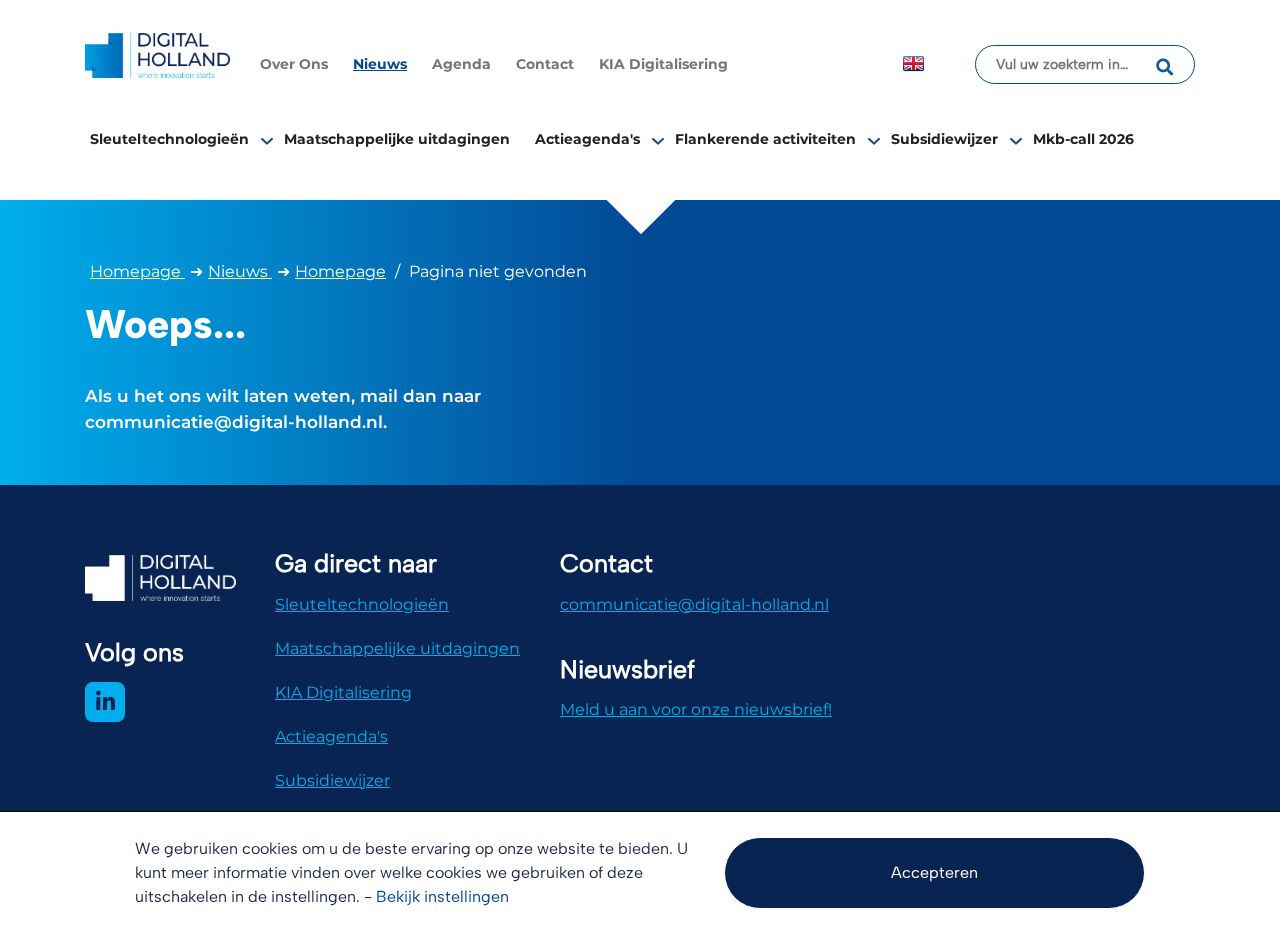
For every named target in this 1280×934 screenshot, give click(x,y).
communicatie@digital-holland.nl (694, 604)
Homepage (137, 271)
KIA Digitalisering (663, 64)
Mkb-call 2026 (1083, 139)
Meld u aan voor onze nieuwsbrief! (696, 709)
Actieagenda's (587, 139)
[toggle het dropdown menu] (267, 140)
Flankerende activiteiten (765, 139)
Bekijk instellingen (442, 896)
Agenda (461, 64)
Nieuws (380, 64)
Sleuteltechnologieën (169, 139)
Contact (545, 64)
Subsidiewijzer (944, 139)
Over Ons (294, 64)
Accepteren (934, 872)
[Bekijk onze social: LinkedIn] (105, 702)
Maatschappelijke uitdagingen (397, 139)
